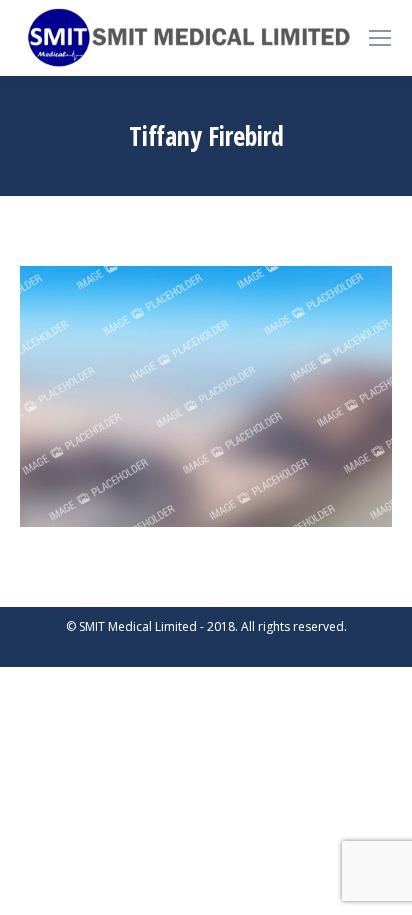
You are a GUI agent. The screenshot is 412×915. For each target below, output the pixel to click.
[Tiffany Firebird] (206, 396)
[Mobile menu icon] (380, 38)
